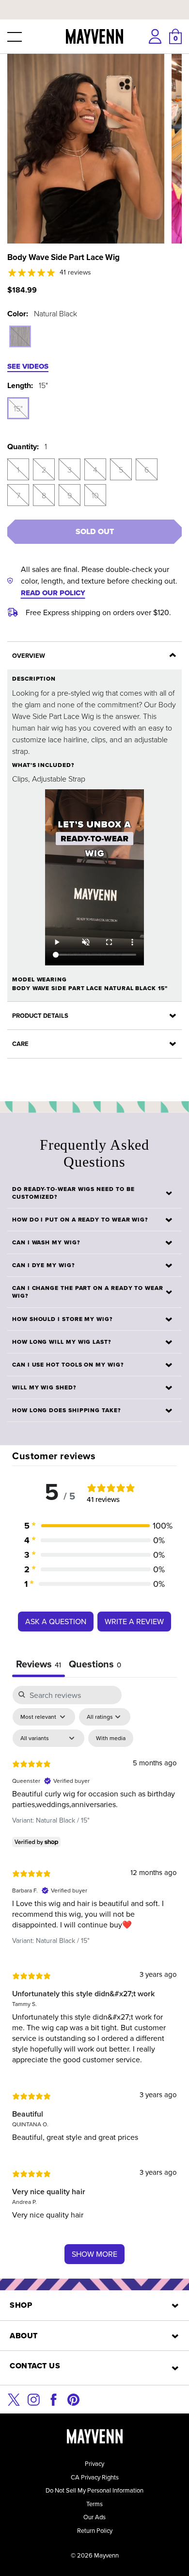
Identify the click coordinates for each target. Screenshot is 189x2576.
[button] (14, 36)
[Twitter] (14, 2399)
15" (18, 408)
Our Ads (94, 2517)
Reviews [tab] (39, 1664)
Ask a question (56, 1621)
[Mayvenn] (95, 36)
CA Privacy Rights (95, 2477)
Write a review (134, 1621)
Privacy (94, 2463)
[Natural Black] (20, 336)
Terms (94, 2504)
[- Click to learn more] (94, 2)
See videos (28, 366)
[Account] (155, 36)
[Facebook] (54, 2399)
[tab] (95, 1665)
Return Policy (95, 2530)
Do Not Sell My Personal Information (94, 2490)
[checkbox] (111, 1738)
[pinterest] (73, 2399)
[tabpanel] (94, 1980)
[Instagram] (34, 2399)
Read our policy (53, 593)
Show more (94, 2254)
